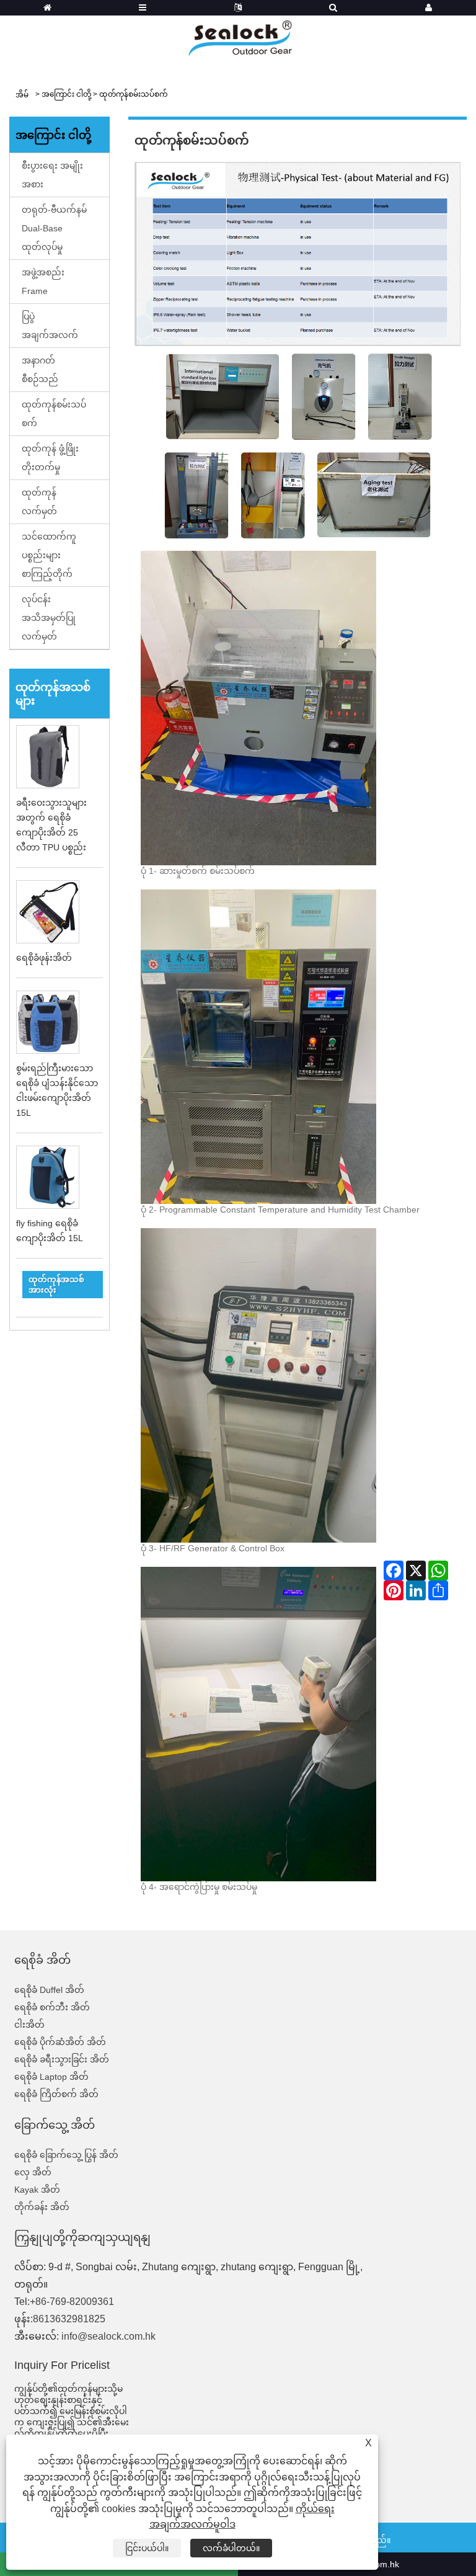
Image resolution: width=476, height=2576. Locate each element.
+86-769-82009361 (72, 2302)
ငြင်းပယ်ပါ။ (147, 2548)
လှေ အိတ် (33, 2172)
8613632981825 (69, 2319)
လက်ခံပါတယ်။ (231, 2548)
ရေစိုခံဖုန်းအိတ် (44, 958)
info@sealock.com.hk (108, 2336)
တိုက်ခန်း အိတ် (42, 2207)
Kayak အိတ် (37, 2190)
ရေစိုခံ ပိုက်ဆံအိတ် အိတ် (60, 2042)
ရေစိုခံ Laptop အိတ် (51, 2077)
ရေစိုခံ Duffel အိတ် (49, 1990)
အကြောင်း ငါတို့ (66, 94)
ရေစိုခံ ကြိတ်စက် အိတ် (56, 2094)
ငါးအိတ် (29, 2025)
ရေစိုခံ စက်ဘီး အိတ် (52, 2007)
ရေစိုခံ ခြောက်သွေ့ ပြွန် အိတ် (66, 2155)
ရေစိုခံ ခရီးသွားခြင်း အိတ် (62, 2059)
